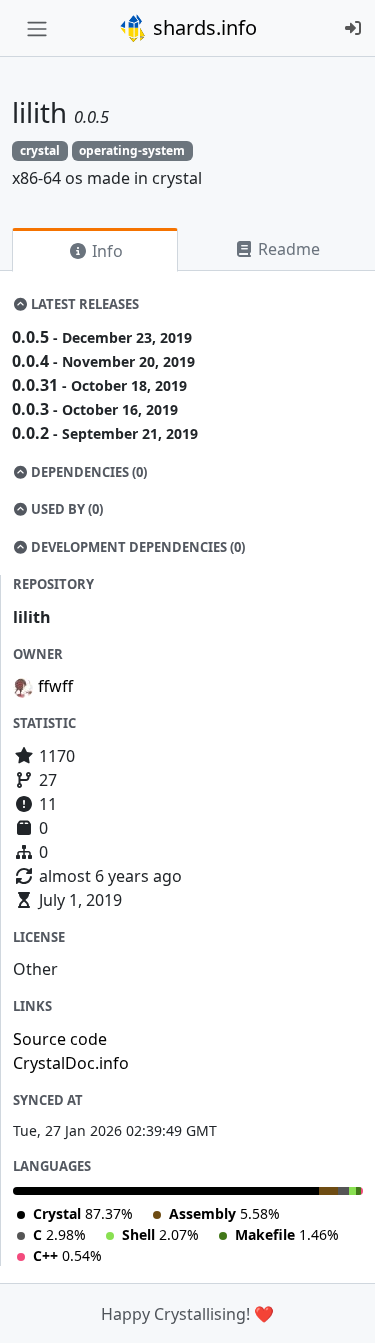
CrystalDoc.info (71, 1063)
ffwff (55, 686)
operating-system (132, 150)
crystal (40, 150)
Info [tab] (105, 251)
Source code (60, 1039)
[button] (338, 1308)
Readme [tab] (287, 249)
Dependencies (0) (87, 472)
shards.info (202, 27)
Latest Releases (83, 304)
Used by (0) (65, 509)
